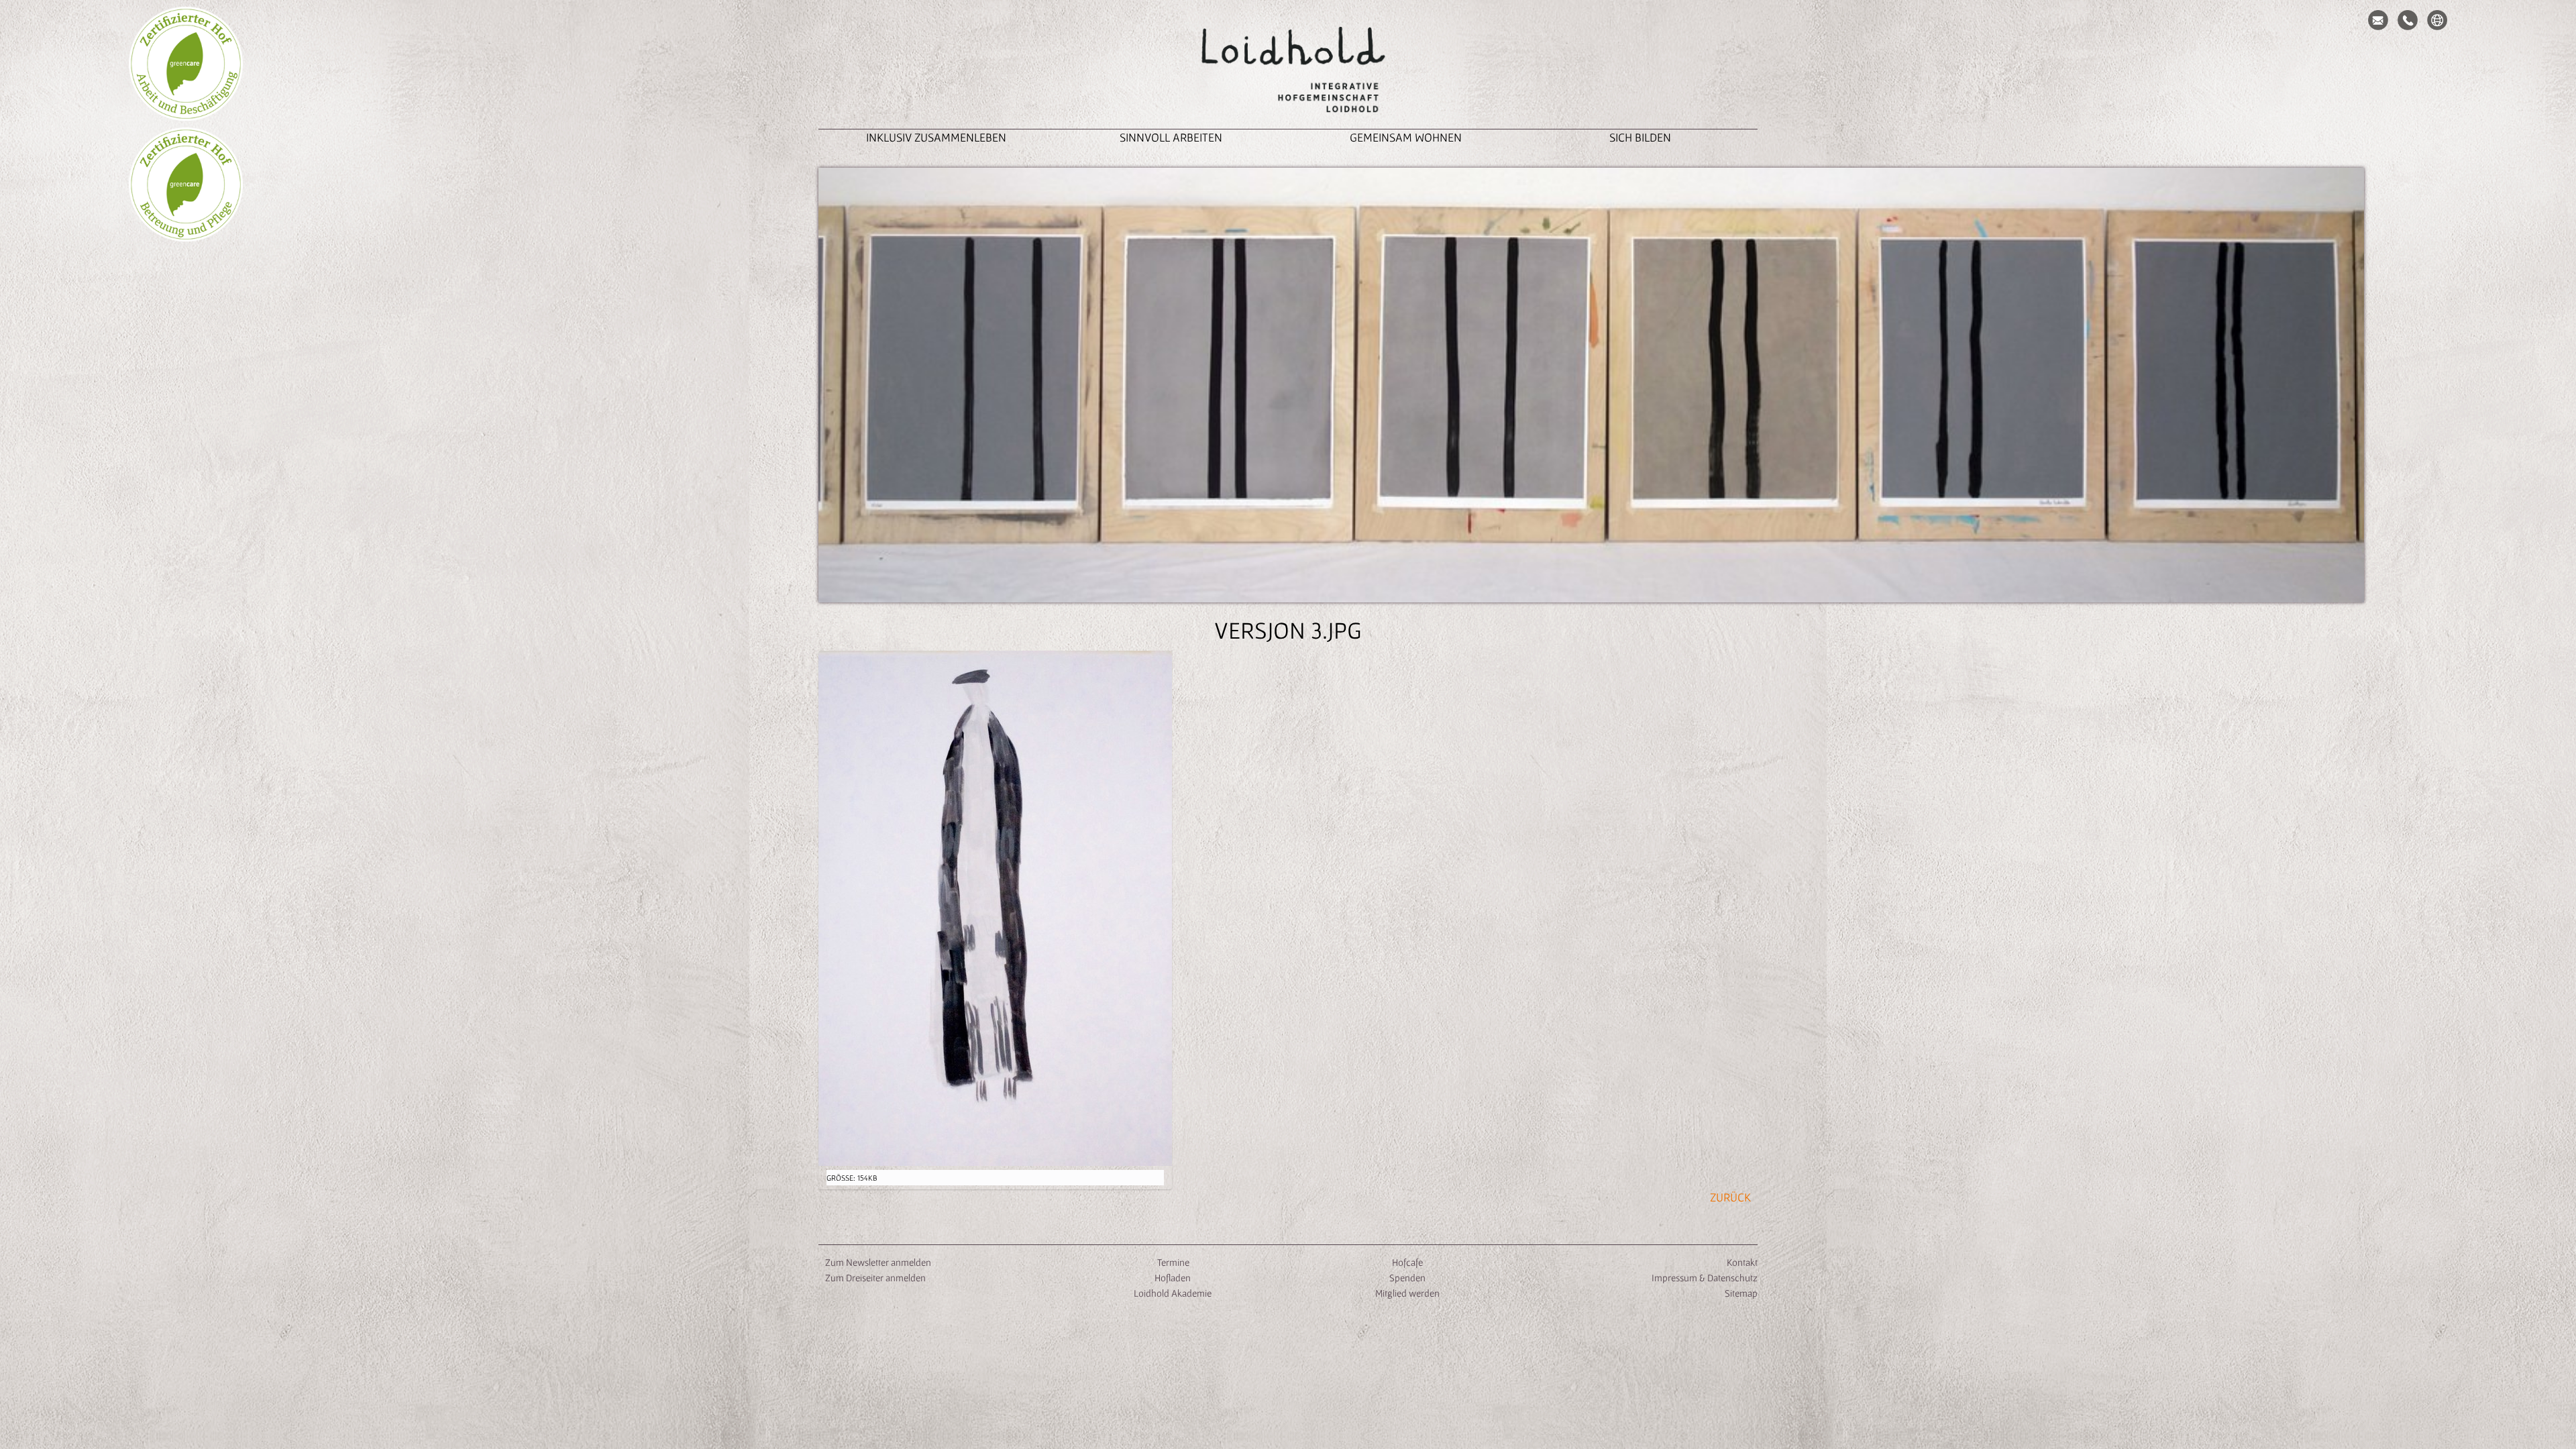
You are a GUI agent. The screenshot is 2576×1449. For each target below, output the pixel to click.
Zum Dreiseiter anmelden (875, 1278)
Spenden (1407, 1278)
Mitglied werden (1407, 1293)
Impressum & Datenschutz (1705, 1278)
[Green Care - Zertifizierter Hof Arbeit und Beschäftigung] (186, 64)
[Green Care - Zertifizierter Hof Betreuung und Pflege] (186, 184)
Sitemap (1741, 1293)
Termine (1172, 1262)
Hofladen (1173, 1278)
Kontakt (1742, 1262)
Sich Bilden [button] (1640, 137)
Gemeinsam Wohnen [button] (1406, 137)
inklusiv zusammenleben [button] (936, 137)
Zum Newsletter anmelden (878, 1262)
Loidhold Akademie (1173, 1293)
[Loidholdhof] (1288, 71)
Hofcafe (1407, 1262)
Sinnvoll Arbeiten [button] (1171, 137)
